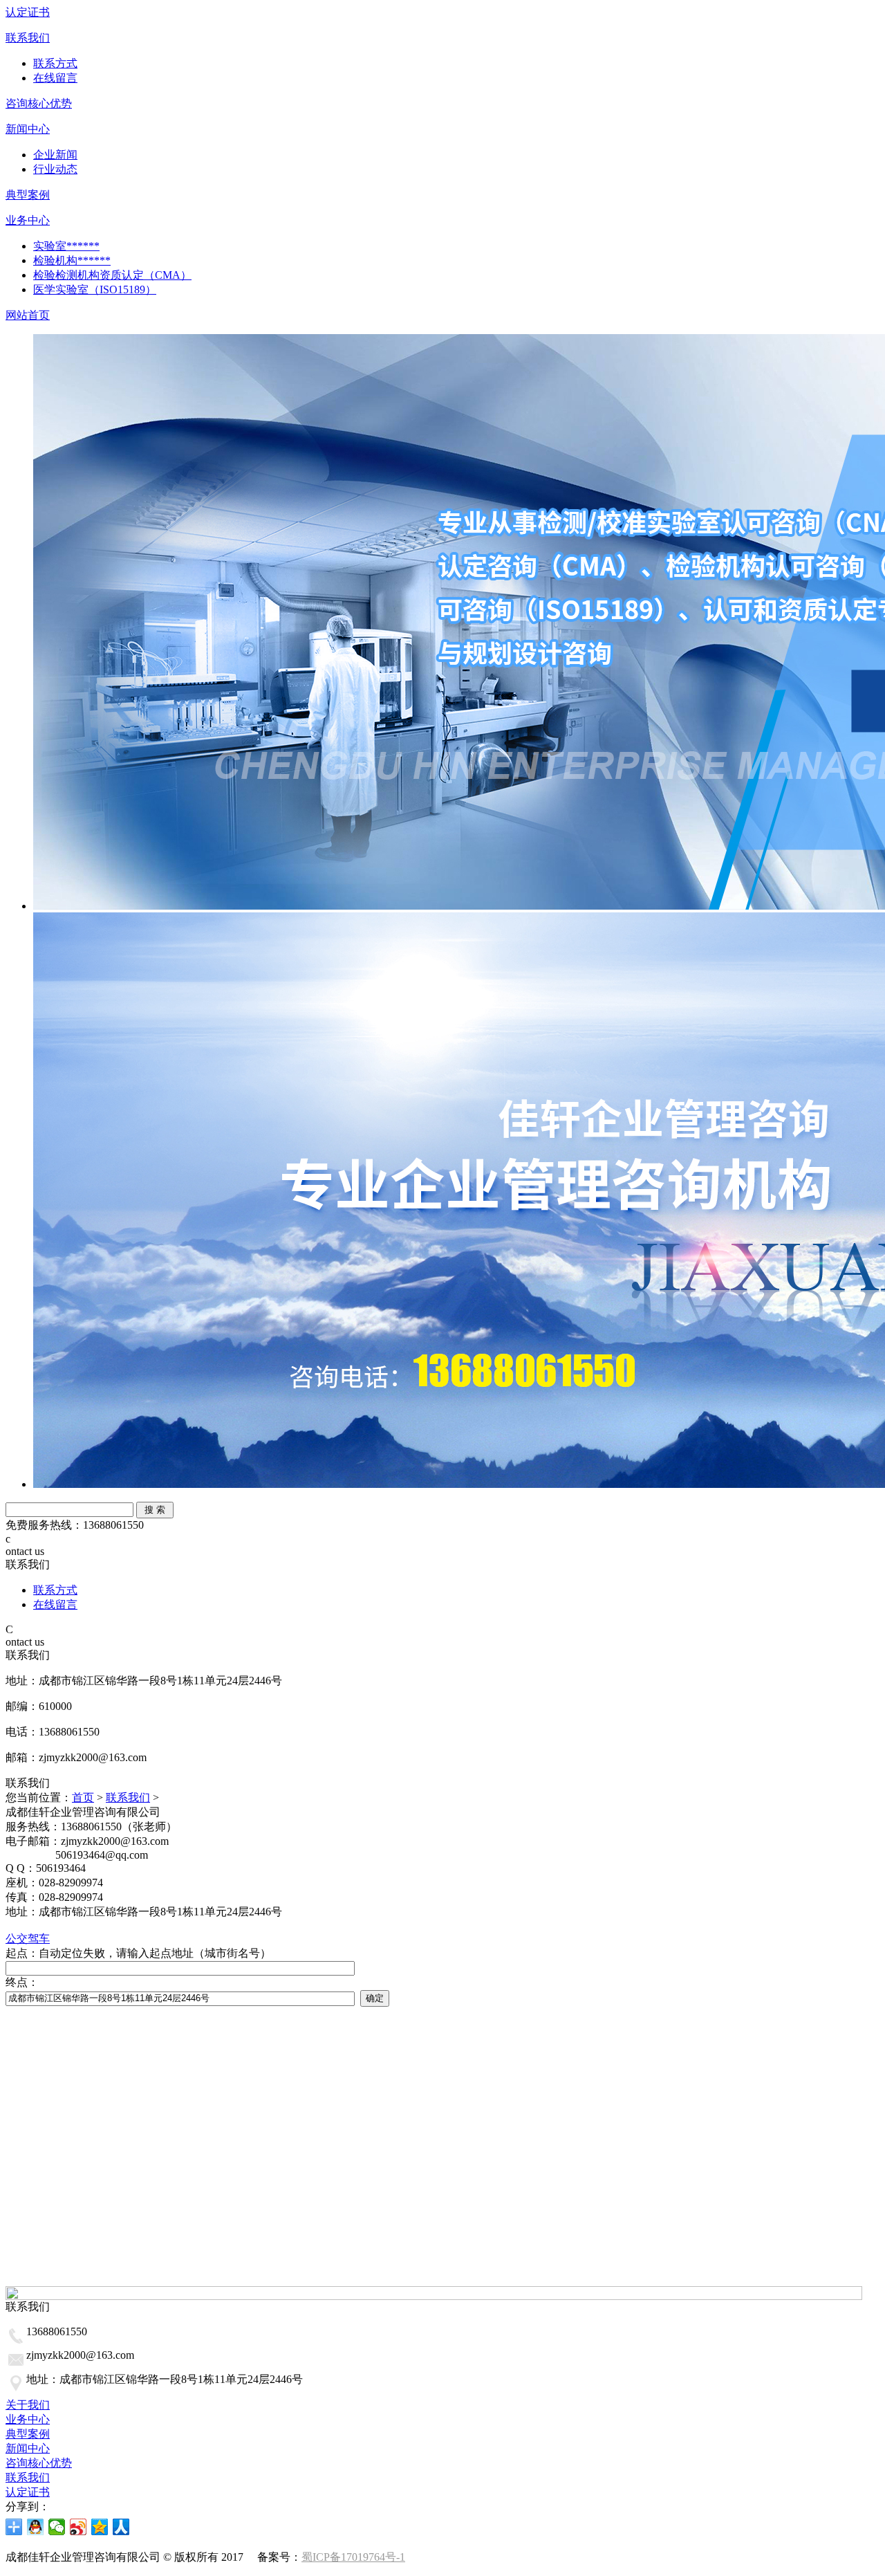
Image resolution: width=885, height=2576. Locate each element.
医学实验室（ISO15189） (95, 289)
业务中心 (28, 220)
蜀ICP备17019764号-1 (353, 2557)
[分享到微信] (57, 2527)
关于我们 (28, 2405)
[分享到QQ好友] (36, 2527)
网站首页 (28, 315)
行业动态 (55, 169)
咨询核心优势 (39, 103)
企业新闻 (55, 155)
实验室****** (66, 246)
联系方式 (55, 63)
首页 (83, 1797)
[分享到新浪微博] (78, 2527)
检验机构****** (72, 260)
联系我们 (28, 38)
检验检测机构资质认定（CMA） (112, 275)
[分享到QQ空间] (100, 2527)
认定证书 (28, 12)
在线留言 (55, 78)
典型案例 (28, 195)
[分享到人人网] (121, 2527)
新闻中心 (28, 129)
